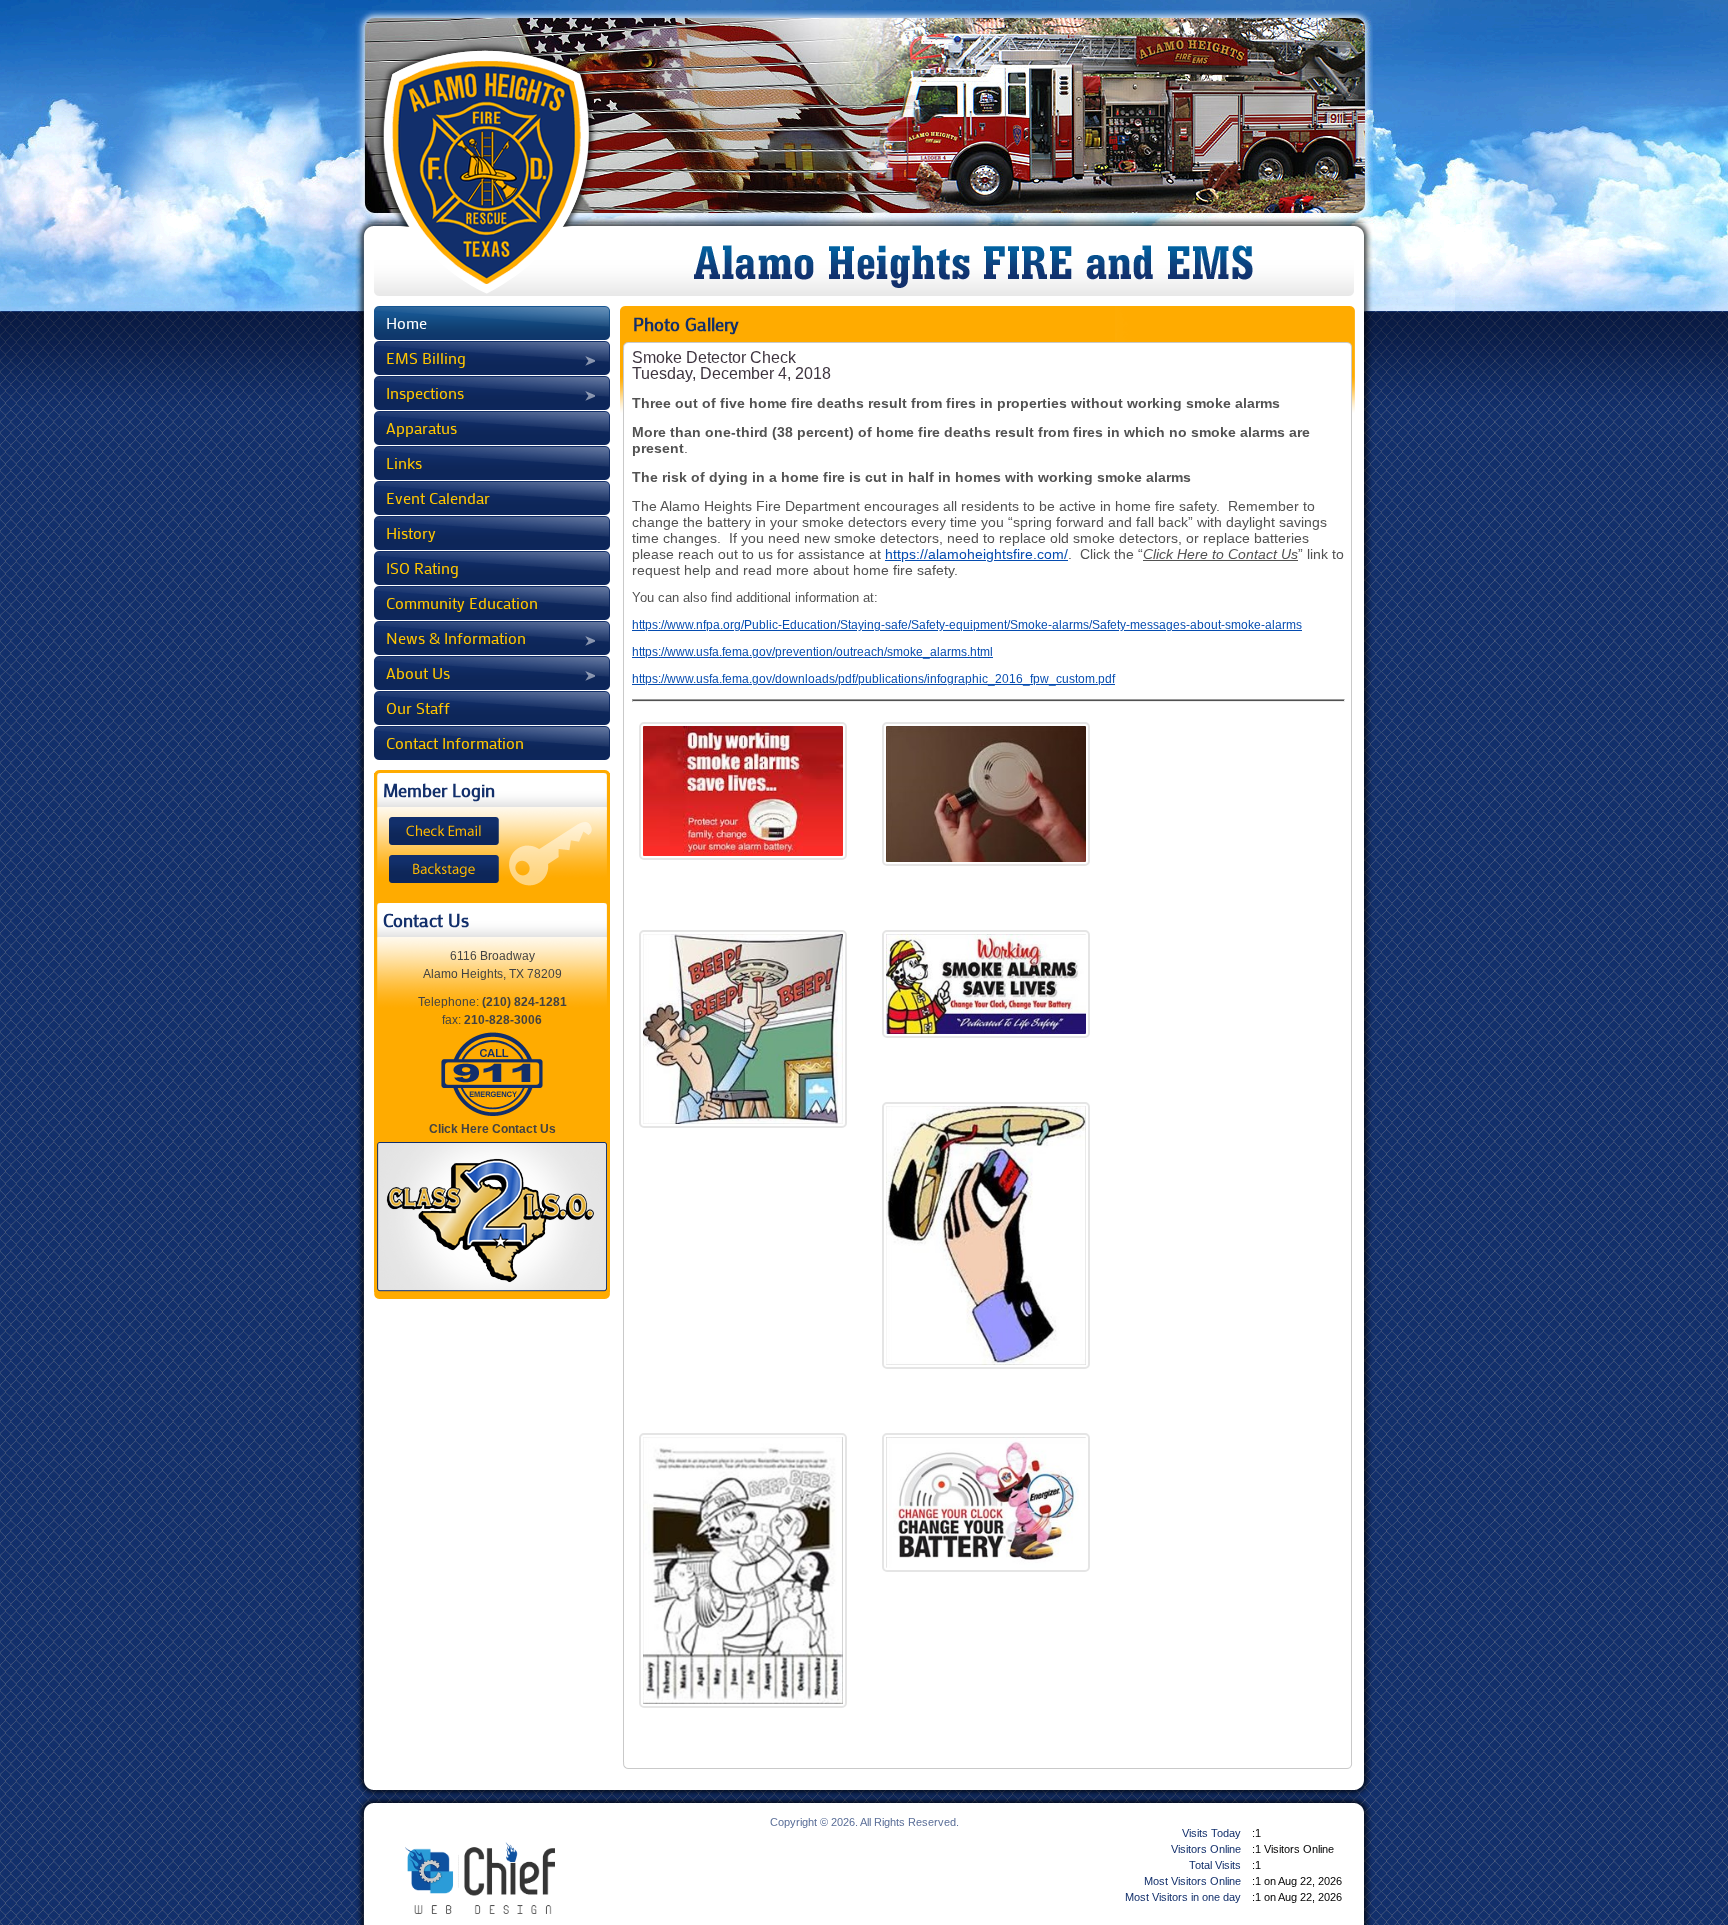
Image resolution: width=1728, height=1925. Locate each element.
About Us (418, 673)
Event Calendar (438, 498)
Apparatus (421, 428)
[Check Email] (444, 831)
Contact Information (455, 743)
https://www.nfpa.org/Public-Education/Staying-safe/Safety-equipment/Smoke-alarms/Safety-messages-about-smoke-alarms (967, 625)
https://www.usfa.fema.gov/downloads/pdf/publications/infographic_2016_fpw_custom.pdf (873, 679)
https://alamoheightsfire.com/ (976, 554)
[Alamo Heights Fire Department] (491, 168)
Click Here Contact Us (492, 1129)
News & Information (456, 638)
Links (404, 463)
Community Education (462, 603)
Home (406, 323)
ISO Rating (422, 568)
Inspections (425, 393)
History (411, 533)
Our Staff (418, 708)
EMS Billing (426, 358)
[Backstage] (444, 869)
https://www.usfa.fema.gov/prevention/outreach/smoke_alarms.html (812, 652)
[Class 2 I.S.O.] (492, 1217)
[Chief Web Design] (475, 1878)
